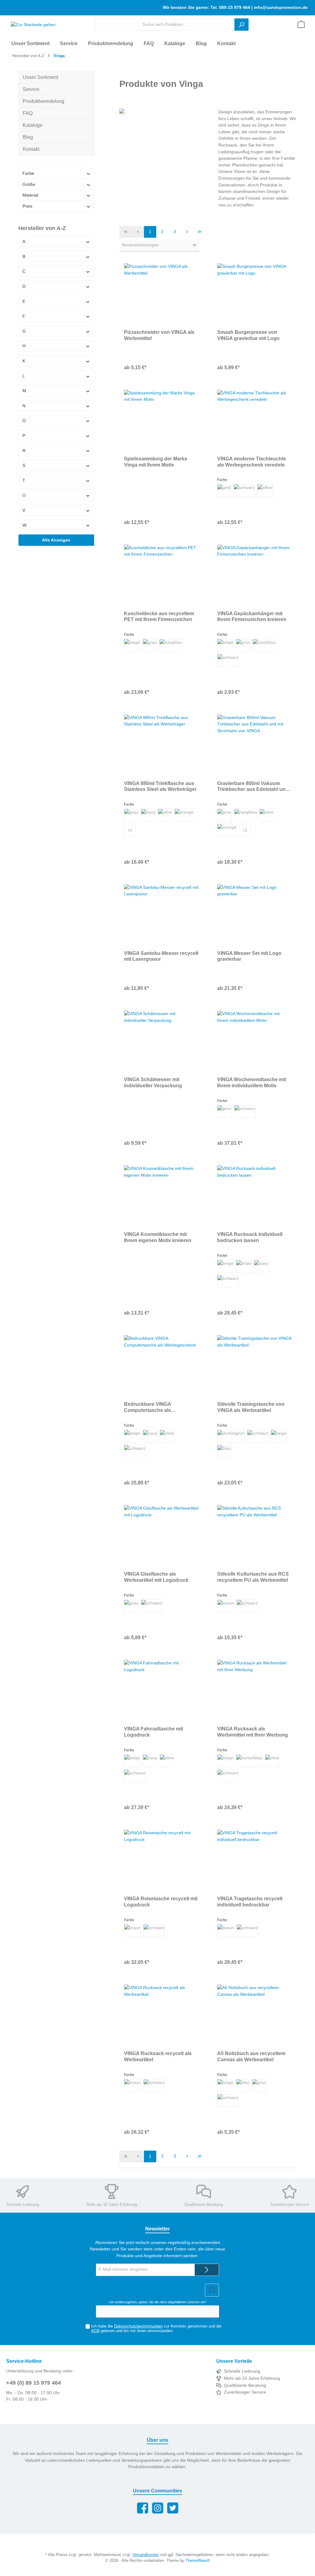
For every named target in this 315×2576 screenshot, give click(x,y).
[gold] (224, 491)
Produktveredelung (44, 101)
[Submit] (207, 2270)
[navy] (148, 815)
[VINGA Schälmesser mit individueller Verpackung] (161, 1041)
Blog (28, 137)
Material (30, 195)
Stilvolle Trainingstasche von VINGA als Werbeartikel (251, 1407)
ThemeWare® (198, 2561)
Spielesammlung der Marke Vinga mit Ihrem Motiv (156, 462)
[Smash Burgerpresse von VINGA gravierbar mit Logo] (254, 294)
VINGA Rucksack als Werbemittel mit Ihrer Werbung (253, 1732)
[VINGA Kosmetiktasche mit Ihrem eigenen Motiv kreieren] (161, 1196)
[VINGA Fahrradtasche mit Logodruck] (161, 1691)
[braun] (226, 1606)
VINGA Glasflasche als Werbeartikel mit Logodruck (156, 1577)
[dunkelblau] (249, 1761)
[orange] (184, 815)
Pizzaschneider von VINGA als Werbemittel (159, 335)
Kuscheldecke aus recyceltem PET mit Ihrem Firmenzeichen (159, 616)
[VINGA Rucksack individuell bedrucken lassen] (254, 1196)
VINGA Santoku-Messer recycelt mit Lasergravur (161, 956)
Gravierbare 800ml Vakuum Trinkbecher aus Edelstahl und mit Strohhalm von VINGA (253, 787)
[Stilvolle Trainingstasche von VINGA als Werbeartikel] (254, 1366)
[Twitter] (173, 2508)
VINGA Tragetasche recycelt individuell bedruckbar (250, 1902)
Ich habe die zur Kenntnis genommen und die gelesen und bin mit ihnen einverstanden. (156, 2329)
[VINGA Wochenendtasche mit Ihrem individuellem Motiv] (254, 1041)
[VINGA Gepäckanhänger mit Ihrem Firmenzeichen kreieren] (254, 575)
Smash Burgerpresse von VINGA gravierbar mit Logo (248, 335)
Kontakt (31, 149)
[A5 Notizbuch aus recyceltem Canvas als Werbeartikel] (254, 2015)
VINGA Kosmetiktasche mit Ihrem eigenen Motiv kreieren (158, 1237)
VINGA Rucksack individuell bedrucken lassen (250, 1237)
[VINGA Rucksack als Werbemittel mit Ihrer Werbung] (254, 1691)
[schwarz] (244, 491)
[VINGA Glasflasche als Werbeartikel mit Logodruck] (161, 1536)
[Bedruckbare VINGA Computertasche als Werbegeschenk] (161, 1366)
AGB (95, 2331)
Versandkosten (146, 2555)
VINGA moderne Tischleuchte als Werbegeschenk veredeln (252, 462)
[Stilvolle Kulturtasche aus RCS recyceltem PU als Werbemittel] (254, 1536)
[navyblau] (171, 645)
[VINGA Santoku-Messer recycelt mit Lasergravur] (161, 915)
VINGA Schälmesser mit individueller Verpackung (153, 1082)
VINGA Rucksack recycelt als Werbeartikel (158, 2056)
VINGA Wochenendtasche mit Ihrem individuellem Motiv (252, 1082)
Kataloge (33, 125)
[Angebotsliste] (301, 25)
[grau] (150, 645)
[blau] (224, 1451)
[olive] (165, 815)
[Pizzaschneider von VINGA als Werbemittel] (161, 294)
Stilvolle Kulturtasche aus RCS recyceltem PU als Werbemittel (253, 1577)
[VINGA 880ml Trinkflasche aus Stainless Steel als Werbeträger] (161, 745)
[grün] (243, 645)
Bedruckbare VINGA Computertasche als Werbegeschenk (148, 1407)
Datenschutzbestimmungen (138, 2326)
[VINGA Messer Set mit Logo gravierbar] (254, 915)
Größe (29, 184)
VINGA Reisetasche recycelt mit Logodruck (161, 1902)
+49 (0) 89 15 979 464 (34, 2383)
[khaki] (244, 1266)
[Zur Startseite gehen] (31, 25)
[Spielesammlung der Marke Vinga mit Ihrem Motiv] (161, 420)
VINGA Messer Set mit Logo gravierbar (249, 956)
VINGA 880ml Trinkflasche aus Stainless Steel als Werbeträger (160, 786)
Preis (27, 206)
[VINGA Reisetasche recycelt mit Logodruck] (161, 1860)
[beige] (132, 645)
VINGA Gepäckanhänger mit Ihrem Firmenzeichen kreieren (252, 616)
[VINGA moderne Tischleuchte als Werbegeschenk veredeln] (254, 420)
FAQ (28, 113)
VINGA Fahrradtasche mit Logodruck (154, 1732)
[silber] (265, 491)
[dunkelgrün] (231, 1436)
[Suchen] (241, 25)
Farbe (28, 173)
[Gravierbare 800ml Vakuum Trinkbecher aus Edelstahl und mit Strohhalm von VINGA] (254, 745)
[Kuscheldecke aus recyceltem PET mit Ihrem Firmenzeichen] (161, 575)
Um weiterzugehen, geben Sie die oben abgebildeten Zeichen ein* (157, 2302)
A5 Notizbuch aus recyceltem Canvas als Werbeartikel (251, 2056)
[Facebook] (143, 2508)
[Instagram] (158, 2508)
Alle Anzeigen (56, 540)
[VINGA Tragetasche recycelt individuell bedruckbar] (254, 1860)
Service (31, 89)
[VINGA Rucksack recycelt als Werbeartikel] (161, 2015)
